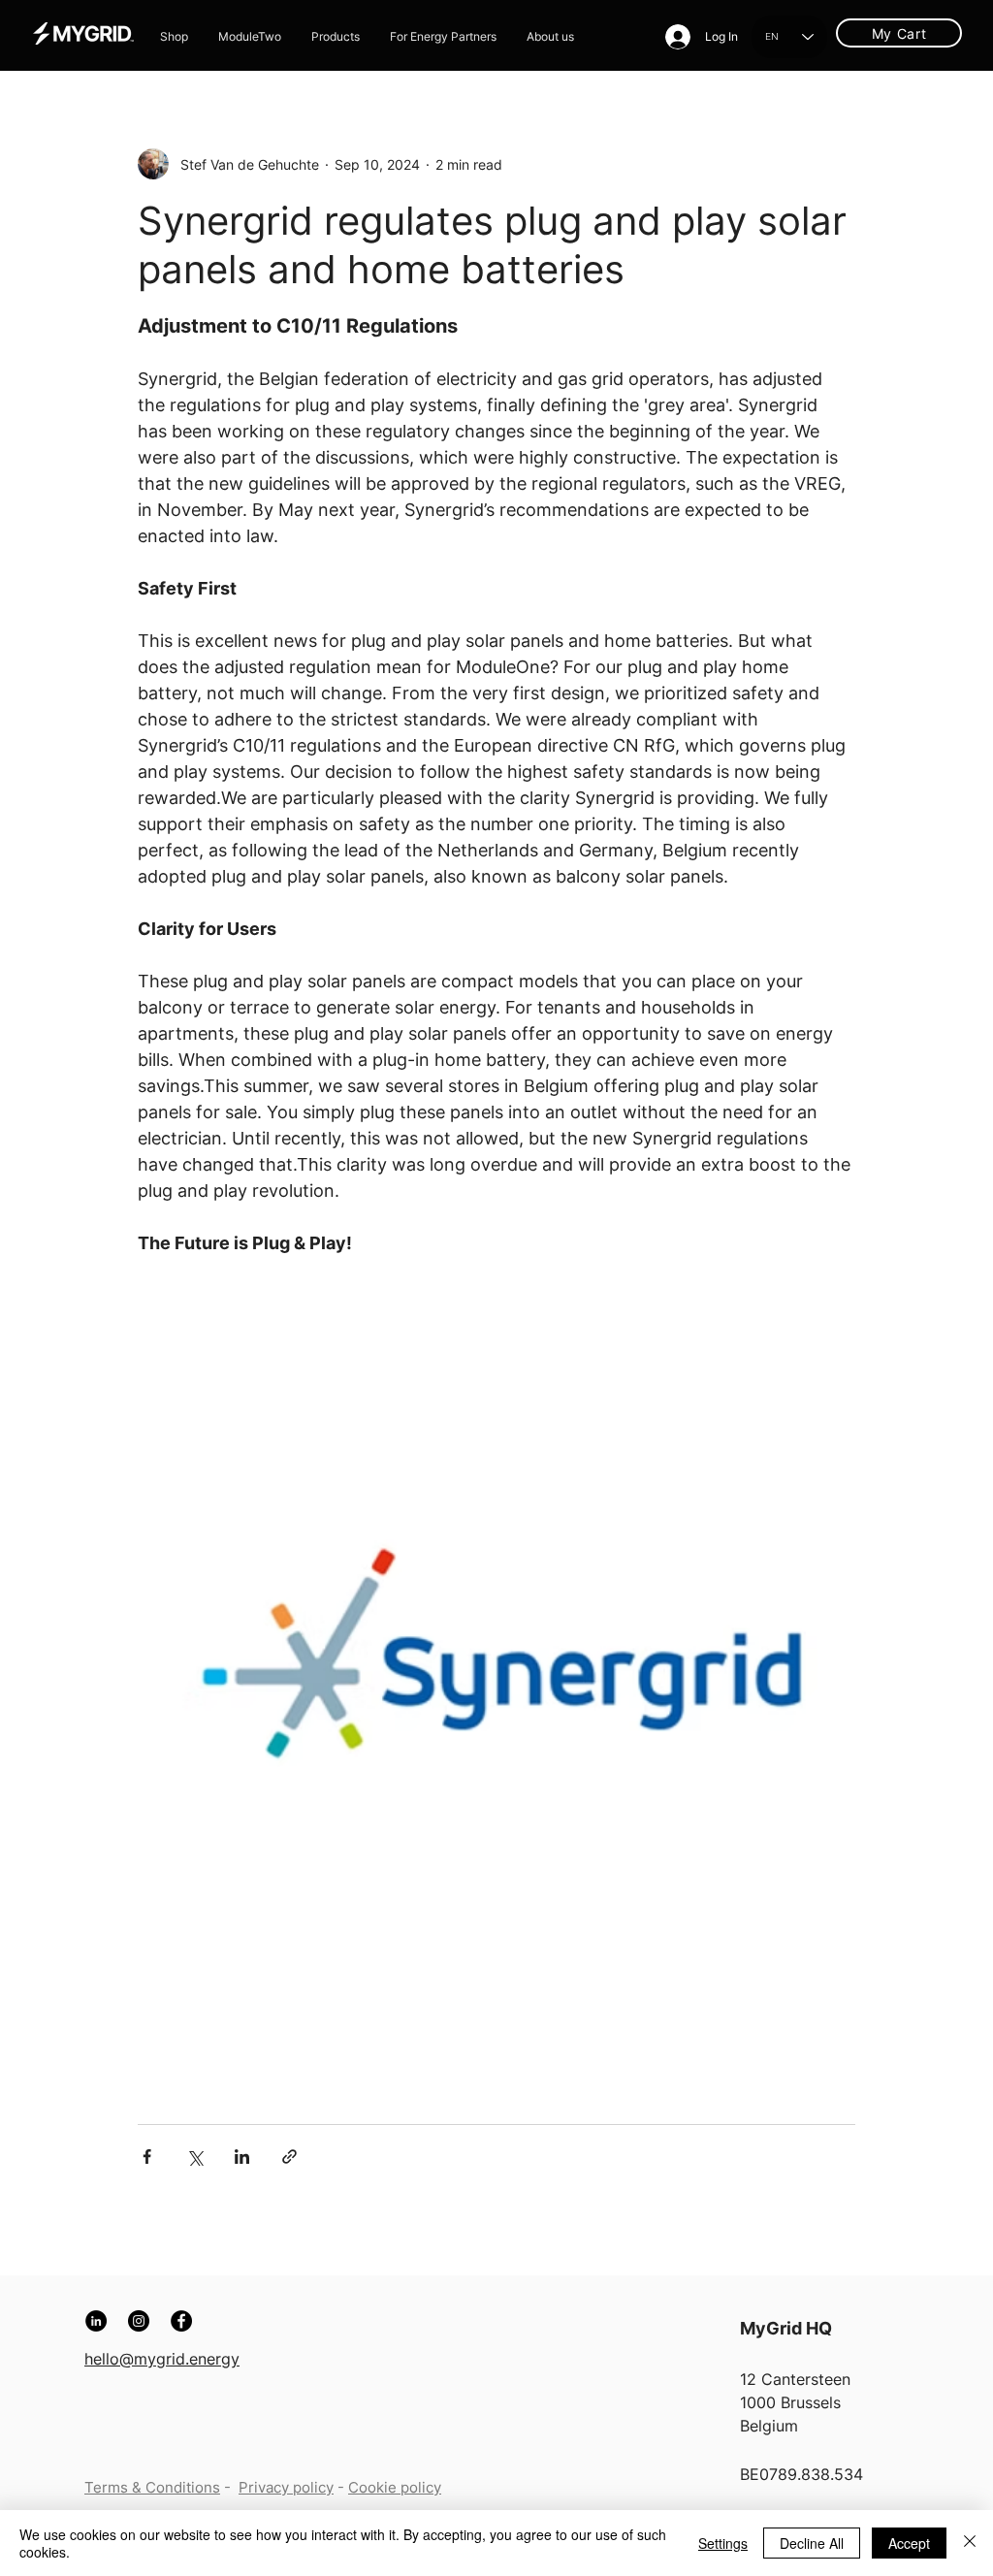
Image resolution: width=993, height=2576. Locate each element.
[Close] (970, 2543)
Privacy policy (286, 2487)
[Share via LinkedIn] (242, 2157)
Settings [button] (723, 2543)
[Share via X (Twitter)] (194, 2157)
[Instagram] (139, 2321)
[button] (336, 37)
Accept (909, 2543)
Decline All (812, 2543)
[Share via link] (289, 2157)
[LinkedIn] (96, 2321)
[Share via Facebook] (147, 2157)
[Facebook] (181, 2321)
